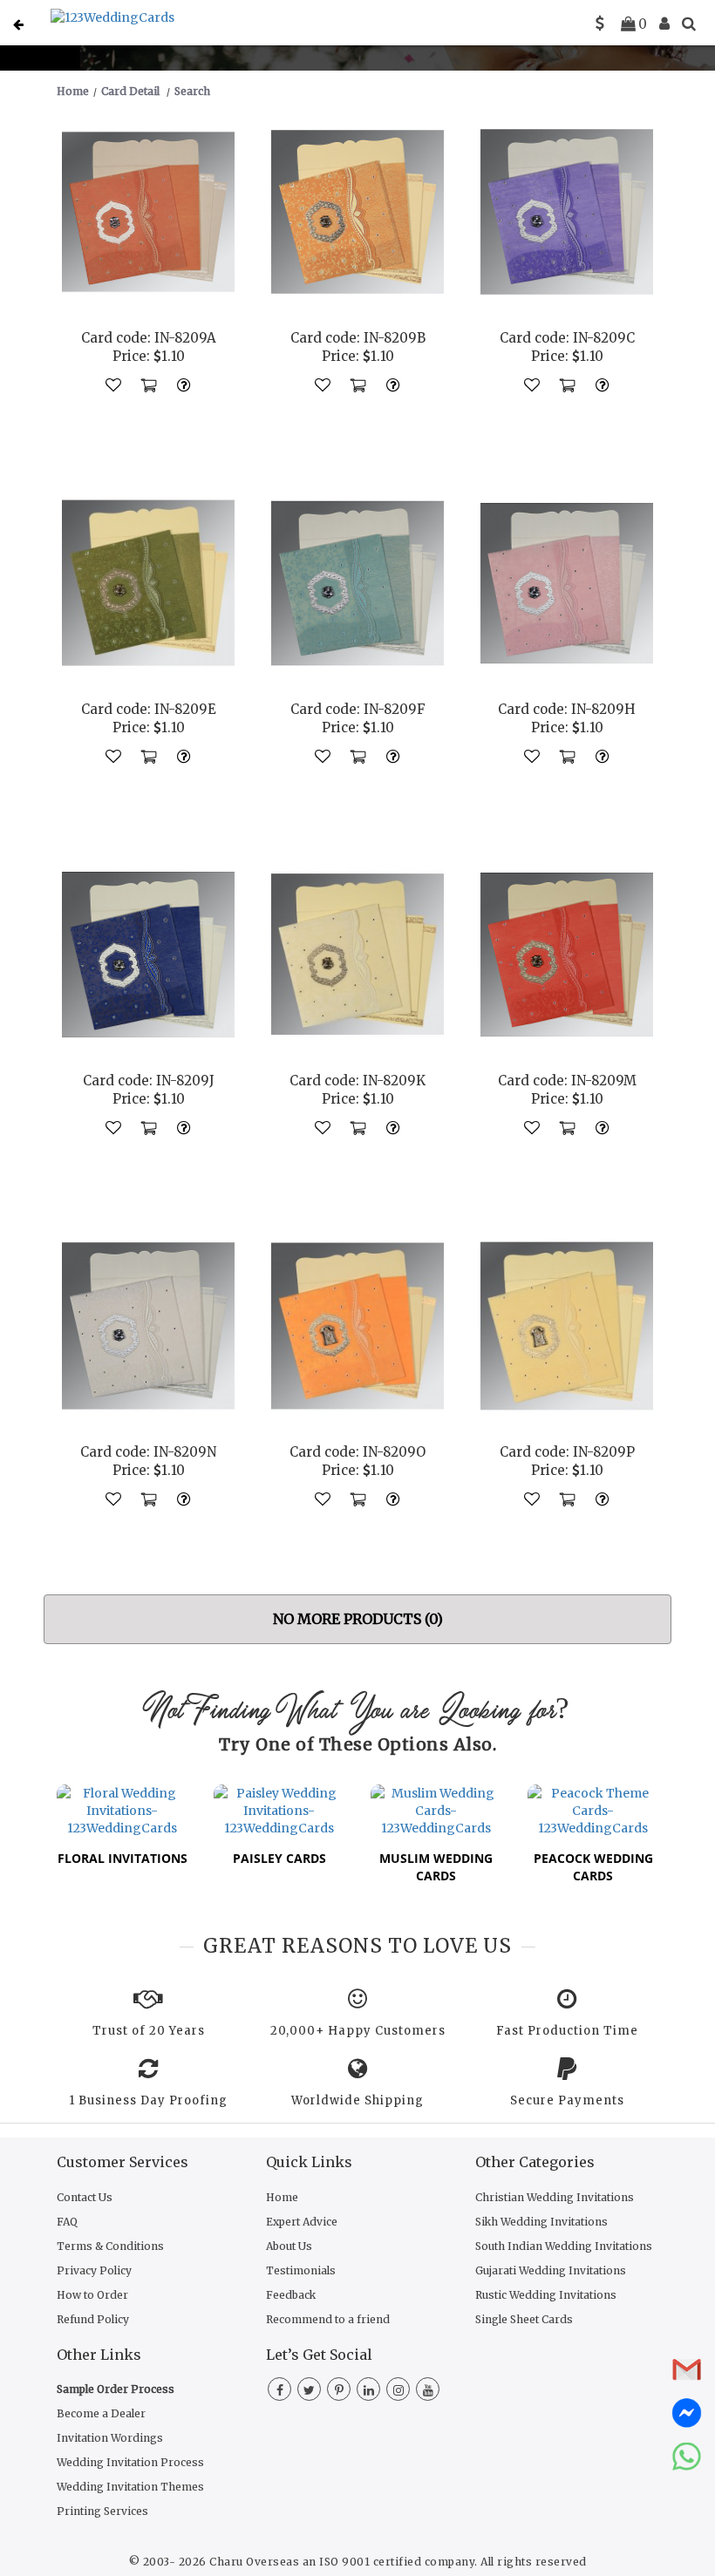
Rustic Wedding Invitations (546, 2295)
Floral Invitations (123, 1858)
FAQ (67, 2222)
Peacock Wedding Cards (593, 1867)
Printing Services (102, 2511)
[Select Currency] (600, 24)
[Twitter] (309, 2390)
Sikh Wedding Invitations (541, 2222)
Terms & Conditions (110, 2246)
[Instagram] (398, 2390)
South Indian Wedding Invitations (564, 2246)
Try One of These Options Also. (357, 1744)
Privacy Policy (94, 2270)
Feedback (291, 2295)
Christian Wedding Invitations (555, 2197)
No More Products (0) (358, 1619)
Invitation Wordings (110, 2438)
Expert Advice (302, 2222)
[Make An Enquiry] (183, 384)
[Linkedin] (368, 2390)
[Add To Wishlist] (113, 384)
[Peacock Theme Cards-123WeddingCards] (593, 1809)
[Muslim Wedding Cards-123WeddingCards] (436, 1809)
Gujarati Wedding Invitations (551, 2270)
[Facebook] (279, 2390)
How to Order (92, 2295)
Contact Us (85, 2197)
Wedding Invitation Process (130, 2462)
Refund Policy (93, 2319)
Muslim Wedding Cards (436, 1867)
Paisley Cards (279, 1858)
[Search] (689, 24)
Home (282, 2197)
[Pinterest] (339, 2390)
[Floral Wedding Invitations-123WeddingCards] (122, 1809)
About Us (289, 2246)
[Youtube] (428, 2390)
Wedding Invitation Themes (130, 2487)
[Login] (664, 24)
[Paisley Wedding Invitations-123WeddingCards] (279, 1809)
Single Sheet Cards (524, 2319)
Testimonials (301, 2270)
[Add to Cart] (148, 384)
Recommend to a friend (328, 2319)
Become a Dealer (101, 2413)
